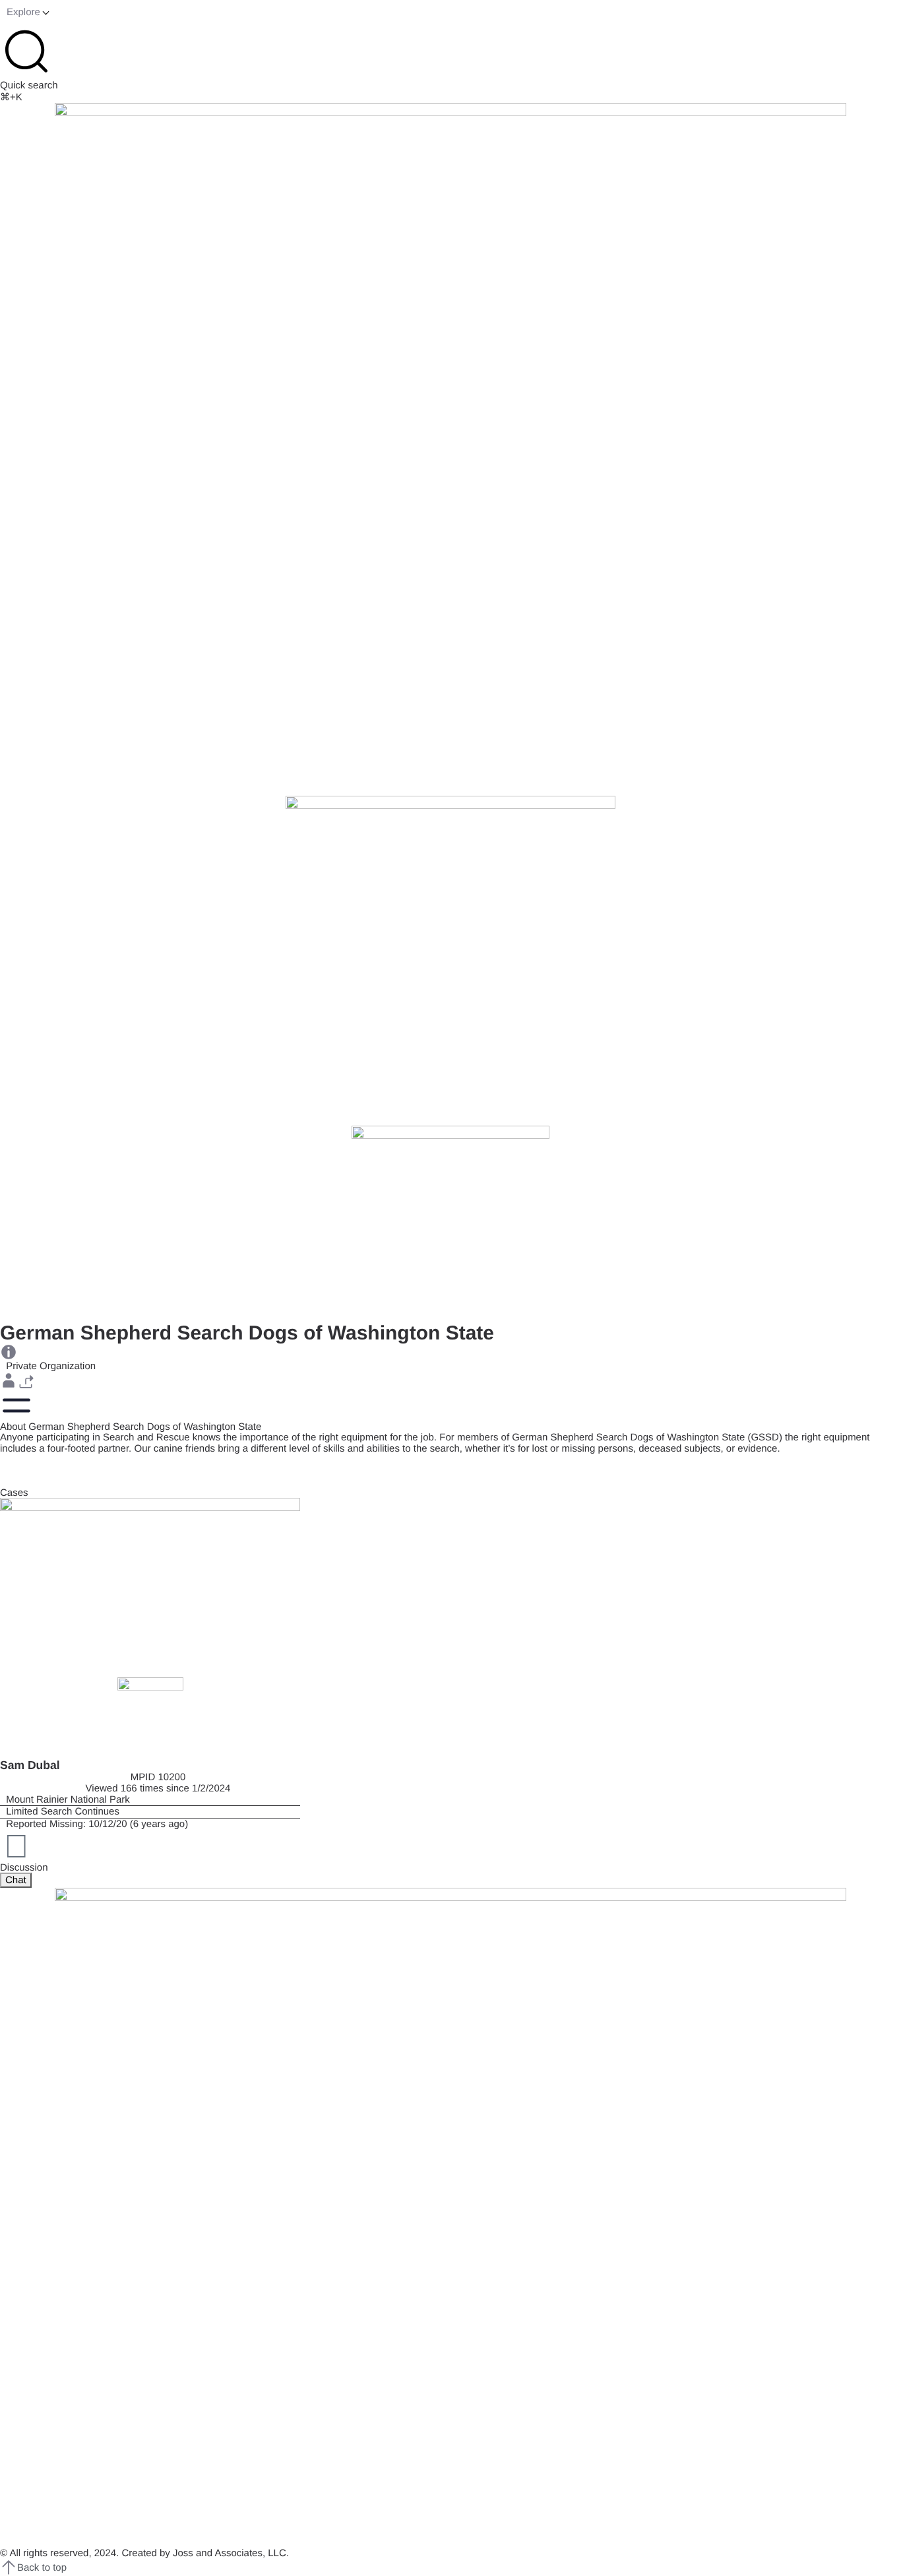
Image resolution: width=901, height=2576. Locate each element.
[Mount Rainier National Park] (150, 1800)
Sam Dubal (30, 1765)
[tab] (16, 1880)
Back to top (42, 2568)
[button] (9, 1380)
